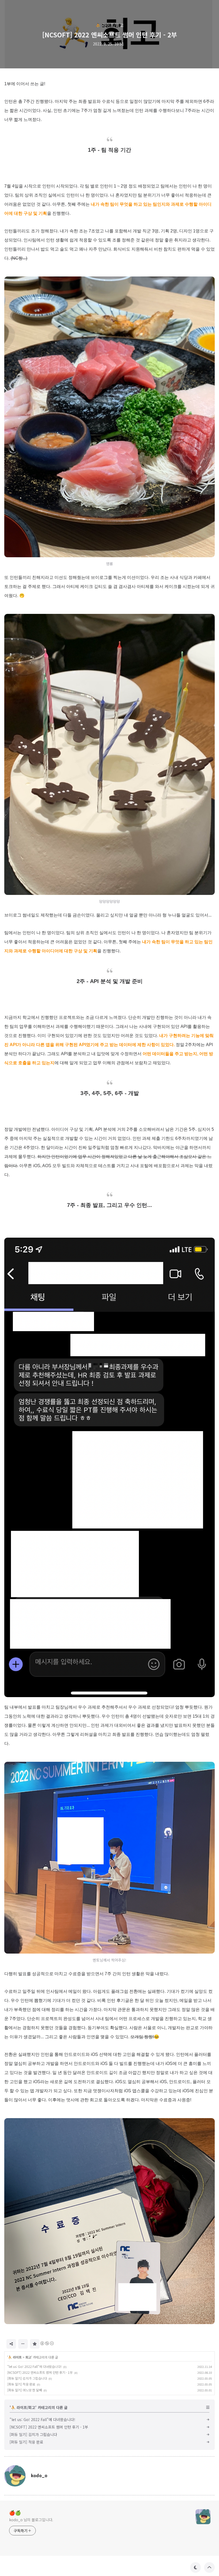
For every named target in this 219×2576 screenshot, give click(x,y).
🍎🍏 (15, 2512)
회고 (28, 2357)
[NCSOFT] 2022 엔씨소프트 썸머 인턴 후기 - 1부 (40, 2372)
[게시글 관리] (23, 2344)
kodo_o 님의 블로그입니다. (31, 2520)
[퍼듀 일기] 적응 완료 (21, 2384)
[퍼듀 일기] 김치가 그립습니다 (27, 2378)
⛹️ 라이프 (15, 2357)
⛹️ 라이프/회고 (110, 25)
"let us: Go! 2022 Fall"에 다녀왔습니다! (34, 2366)
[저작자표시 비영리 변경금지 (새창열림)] (47, 2343)
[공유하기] (11, 2344)
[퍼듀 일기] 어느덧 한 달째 (25, 2390)
